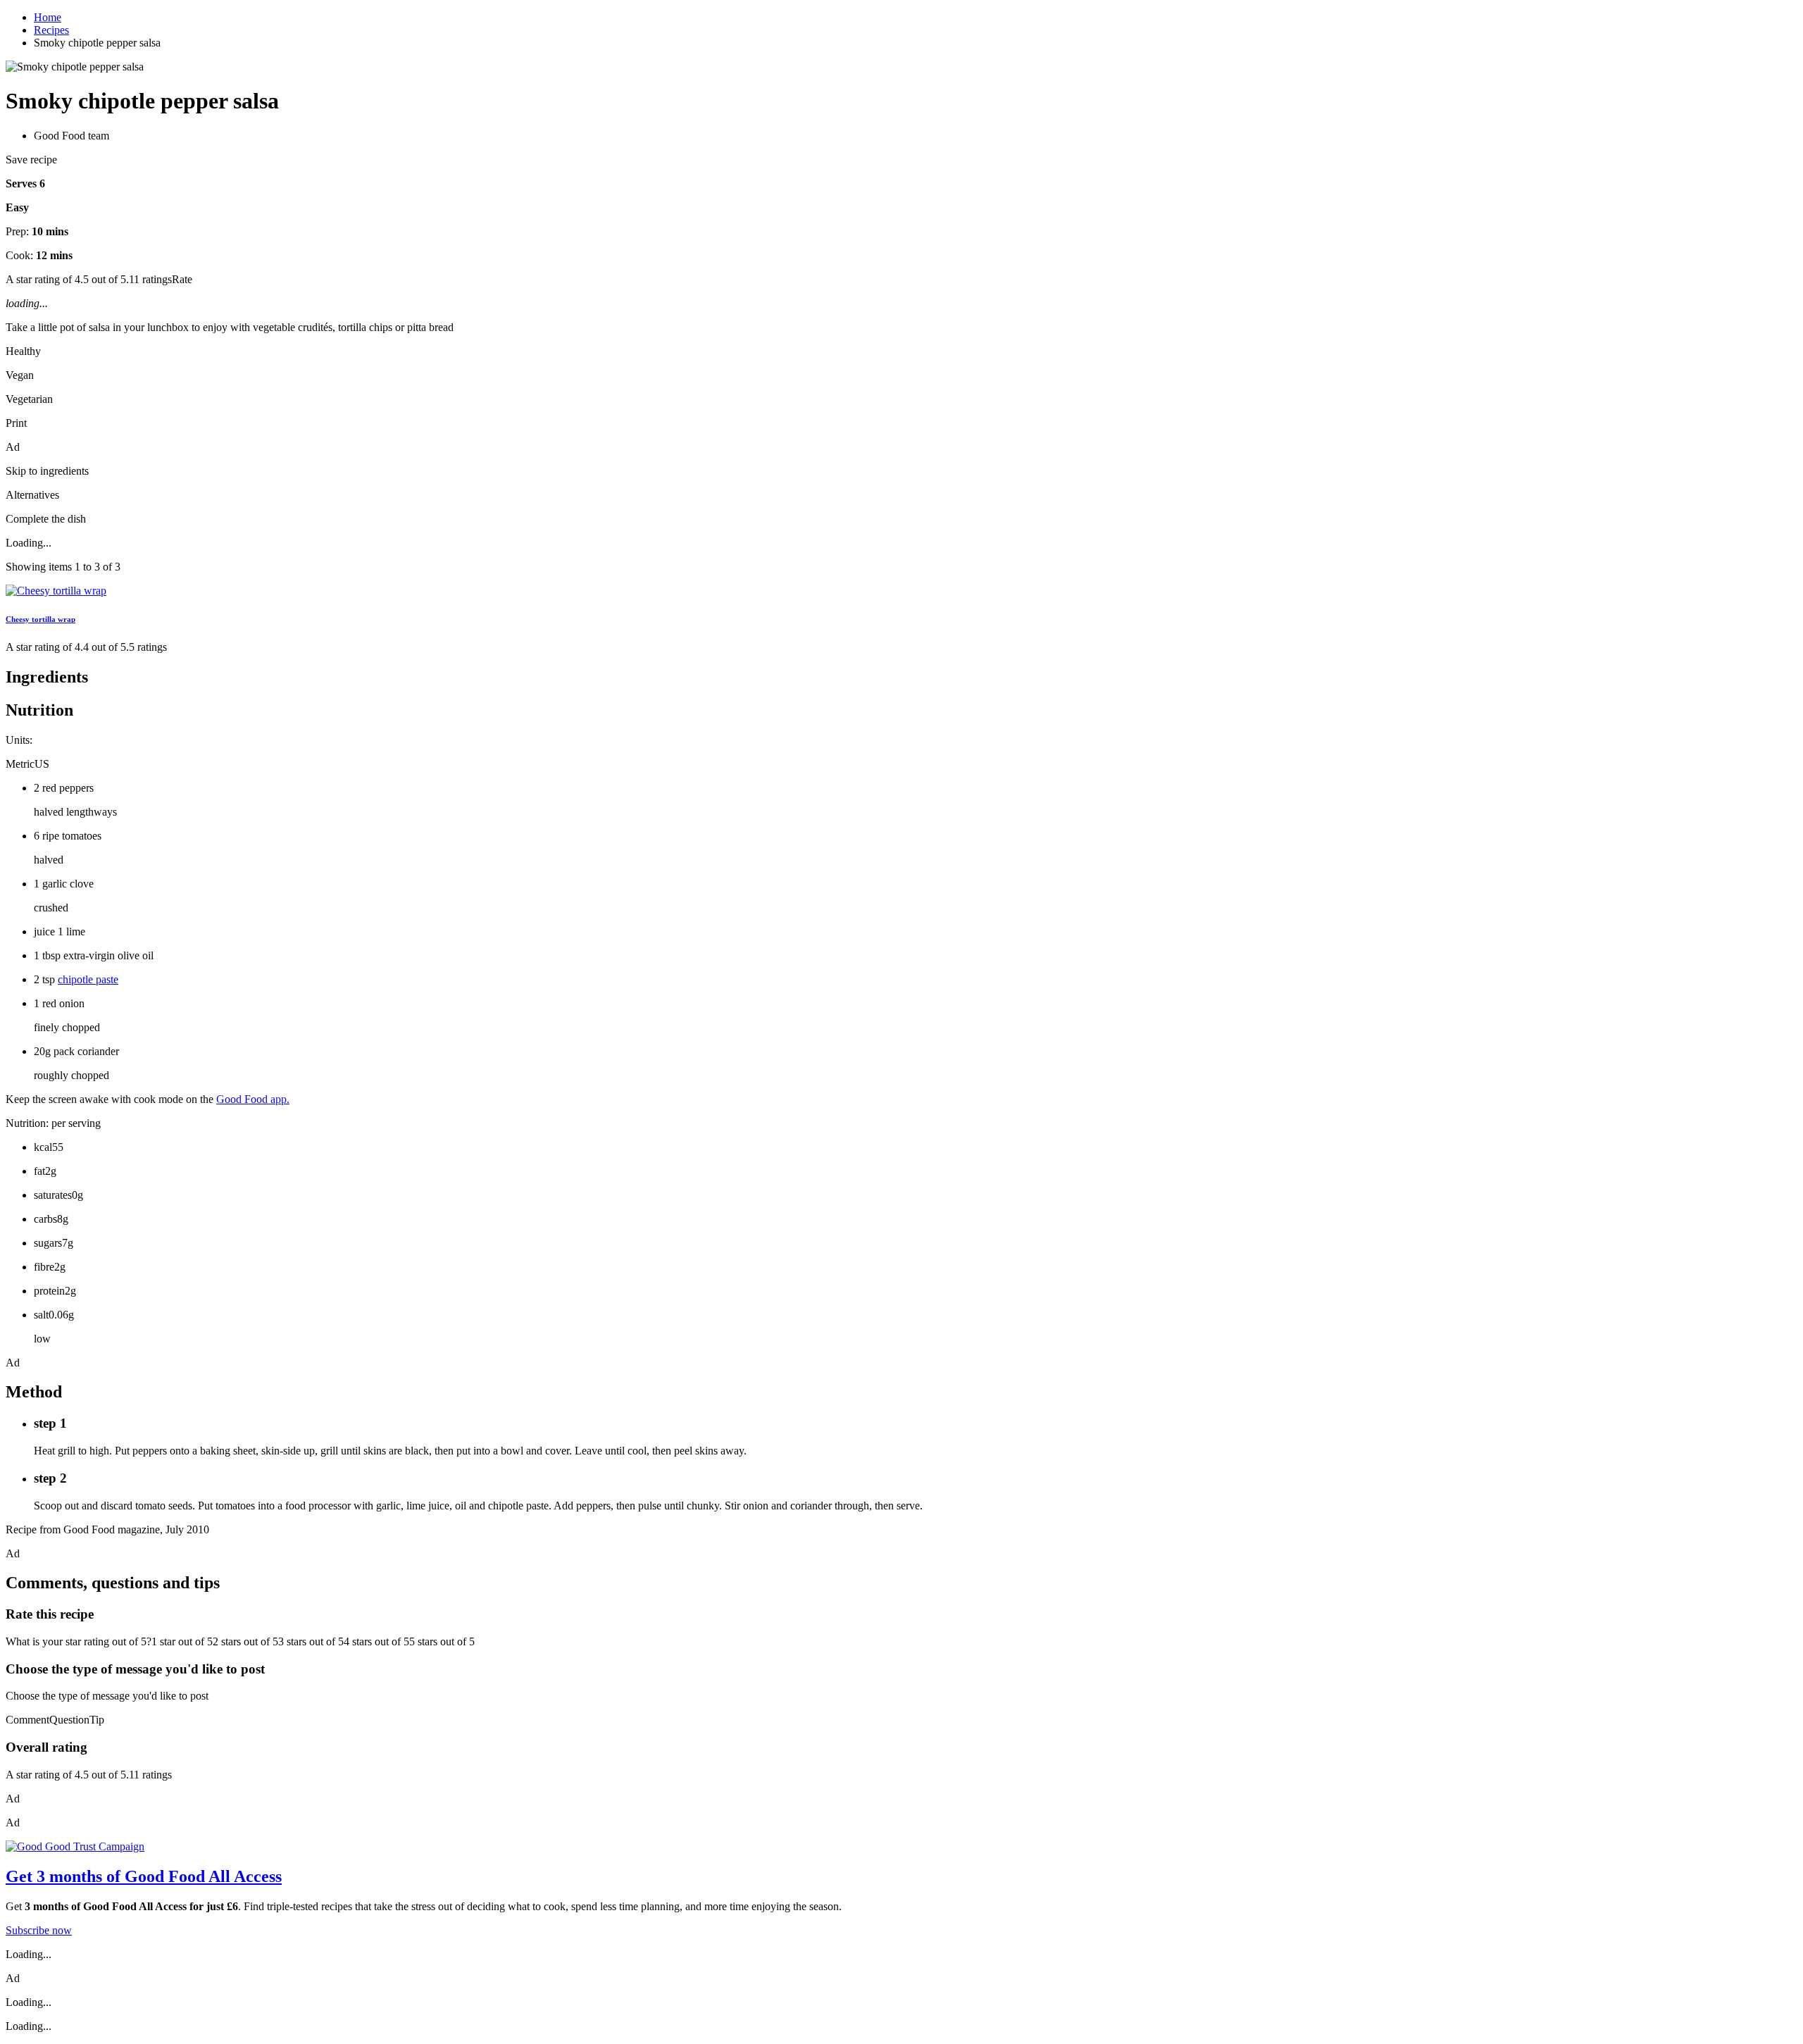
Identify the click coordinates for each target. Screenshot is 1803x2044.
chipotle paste (88, 979)
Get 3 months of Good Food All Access (144, 1876)
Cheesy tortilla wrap (40, 619)
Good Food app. (253, 1099)
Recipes (51, 30)
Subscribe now (39, 1930)
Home (48, 17)
